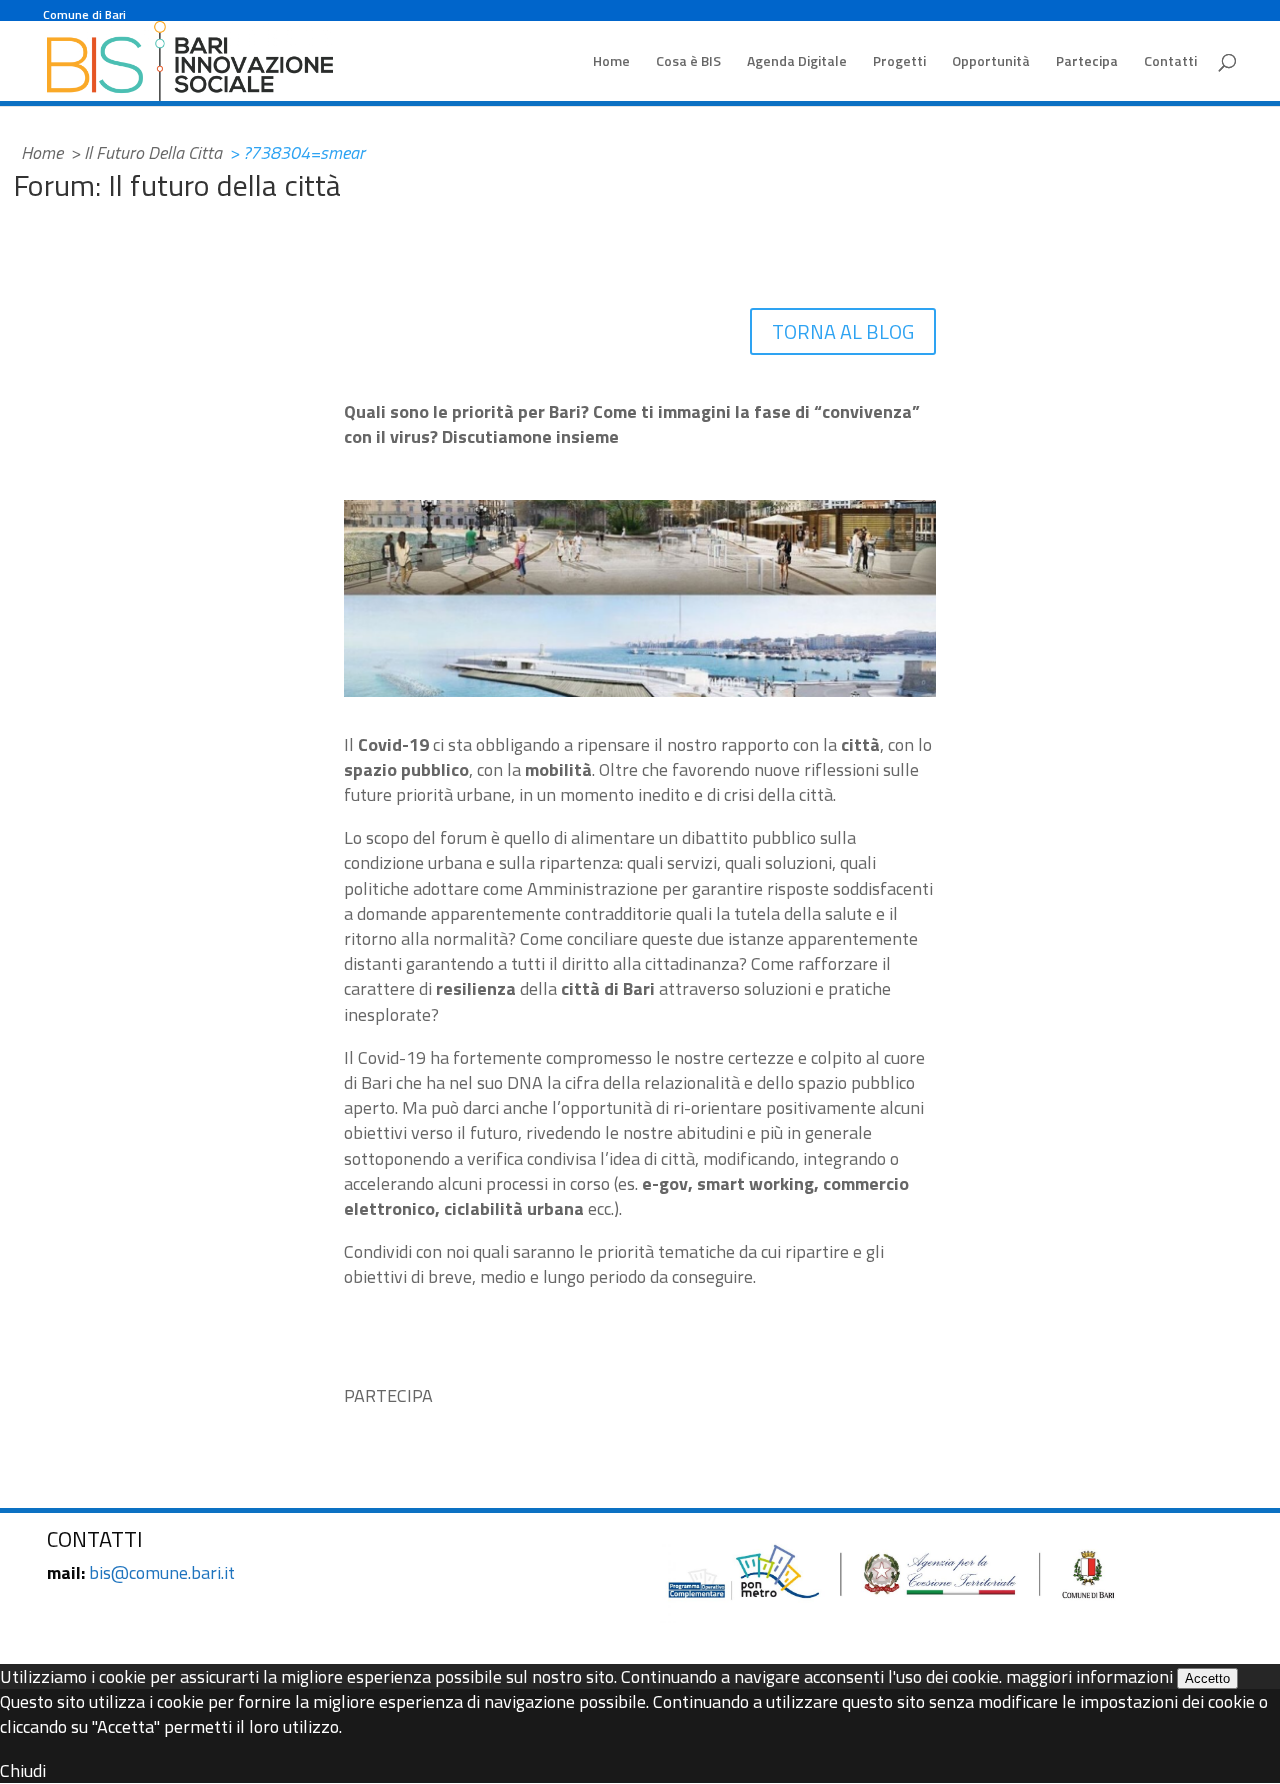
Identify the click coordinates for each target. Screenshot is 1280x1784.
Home (611, 62)
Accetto (1207, 1678)
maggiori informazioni (1089, 1676)
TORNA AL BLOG (843, 331)
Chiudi (23, 1770)
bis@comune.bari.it (162, 1572)
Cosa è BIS (688, 62)
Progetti (899, 62)
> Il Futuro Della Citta (146, 152)
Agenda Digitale (797, 62)
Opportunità (991, 62)
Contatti (1170, 62)
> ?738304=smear (297, 152)
